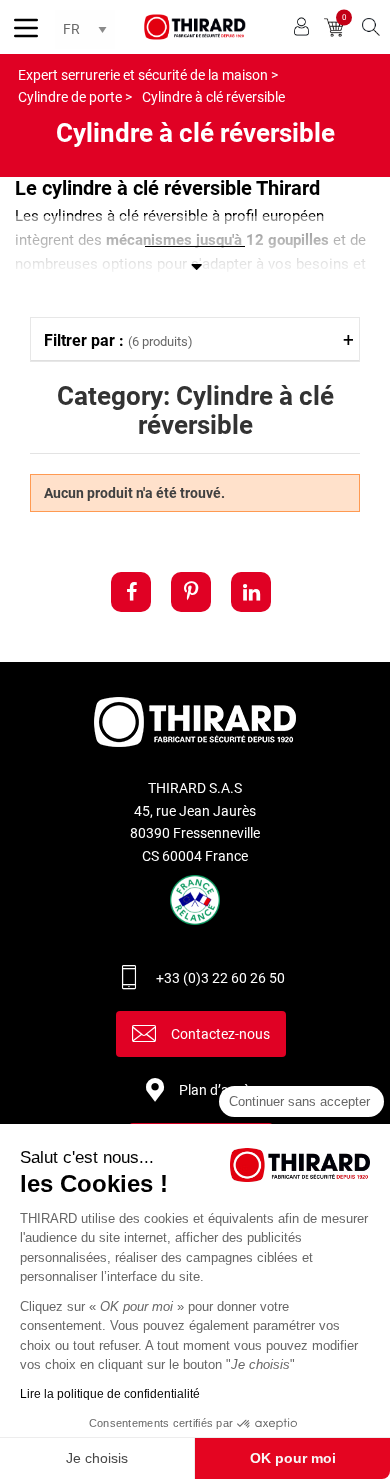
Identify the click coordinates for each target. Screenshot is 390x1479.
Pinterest (191, 592)
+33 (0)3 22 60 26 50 (220, 978)
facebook (131, 592)
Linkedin (251, 592)
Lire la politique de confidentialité (110, 1394)
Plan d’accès (218, 1090)
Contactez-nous (220, 1034)
